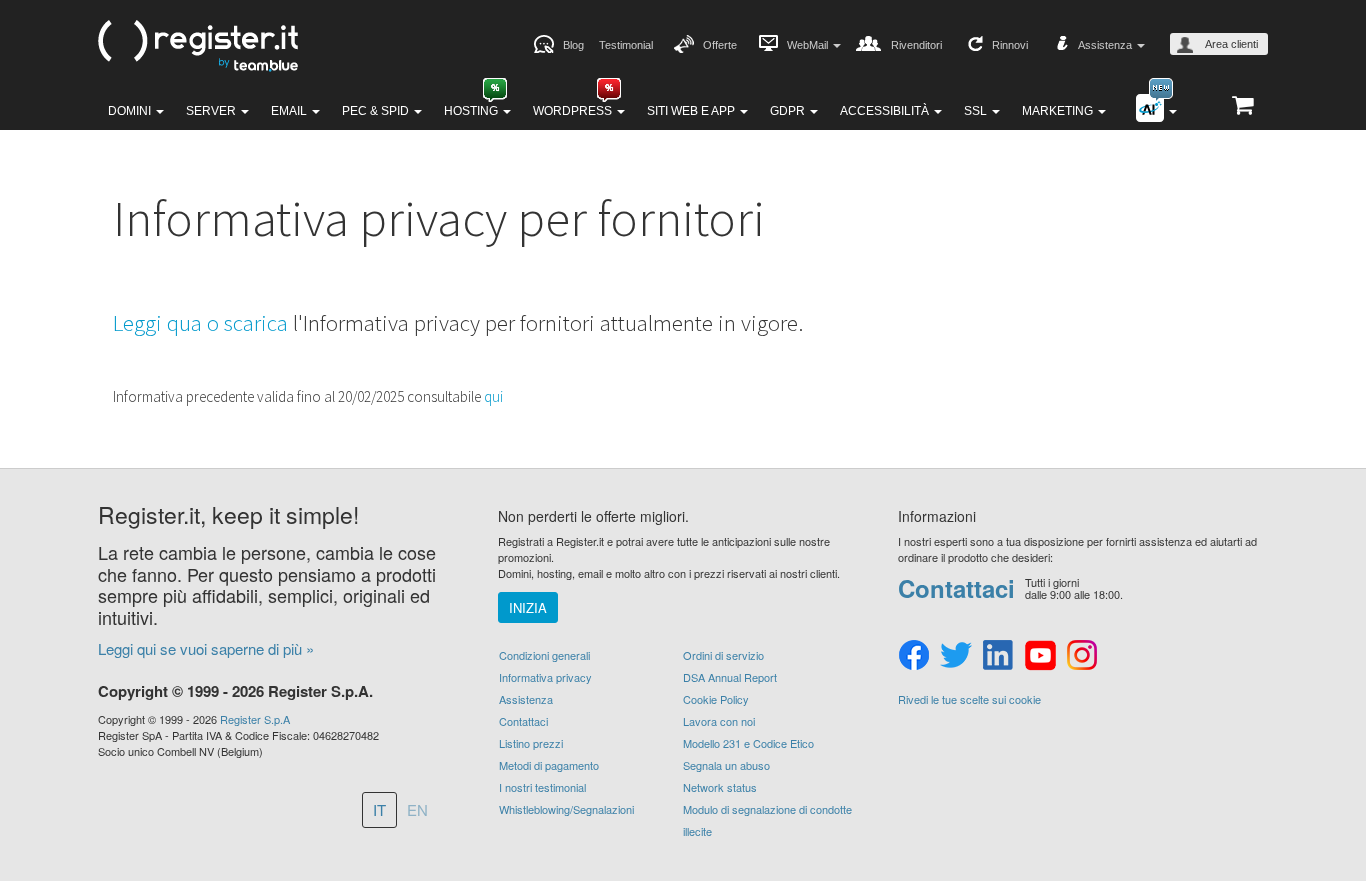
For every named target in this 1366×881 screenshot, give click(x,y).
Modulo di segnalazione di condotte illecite (767, 820)
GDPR (789, 111)
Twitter (956, 656)
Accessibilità (886, 111)
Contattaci (523, 721)
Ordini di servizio (723, 655)
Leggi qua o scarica (200, 322)
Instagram (1082, 656)
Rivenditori (916, 45)
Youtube (1040, 656)
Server (212, 111)
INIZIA (528, 607)
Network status (720, 787)
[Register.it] (198, 46)
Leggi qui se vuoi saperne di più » (206, 648)
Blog (573, 45)
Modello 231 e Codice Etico (748, 743)
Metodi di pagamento (549, 765)
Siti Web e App (692, 111)
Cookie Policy (716, 699)
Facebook (914, 656)
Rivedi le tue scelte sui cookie (969, 699)
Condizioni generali (544, 655)
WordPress (574, 111)
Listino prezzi (531, 743)
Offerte (720, 45)
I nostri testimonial (542, 787)
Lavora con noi (719, 721)
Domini (131, 111)
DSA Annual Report (730, 677)
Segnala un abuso (726, 765)
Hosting (472, 111)
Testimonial (626, 45)
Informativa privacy (545, 677)
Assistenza (526, 699)
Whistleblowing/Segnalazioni (566, 809)
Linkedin (998, 656)
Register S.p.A (255, 719)
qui (493, 396)
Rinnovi (1010, 45)
